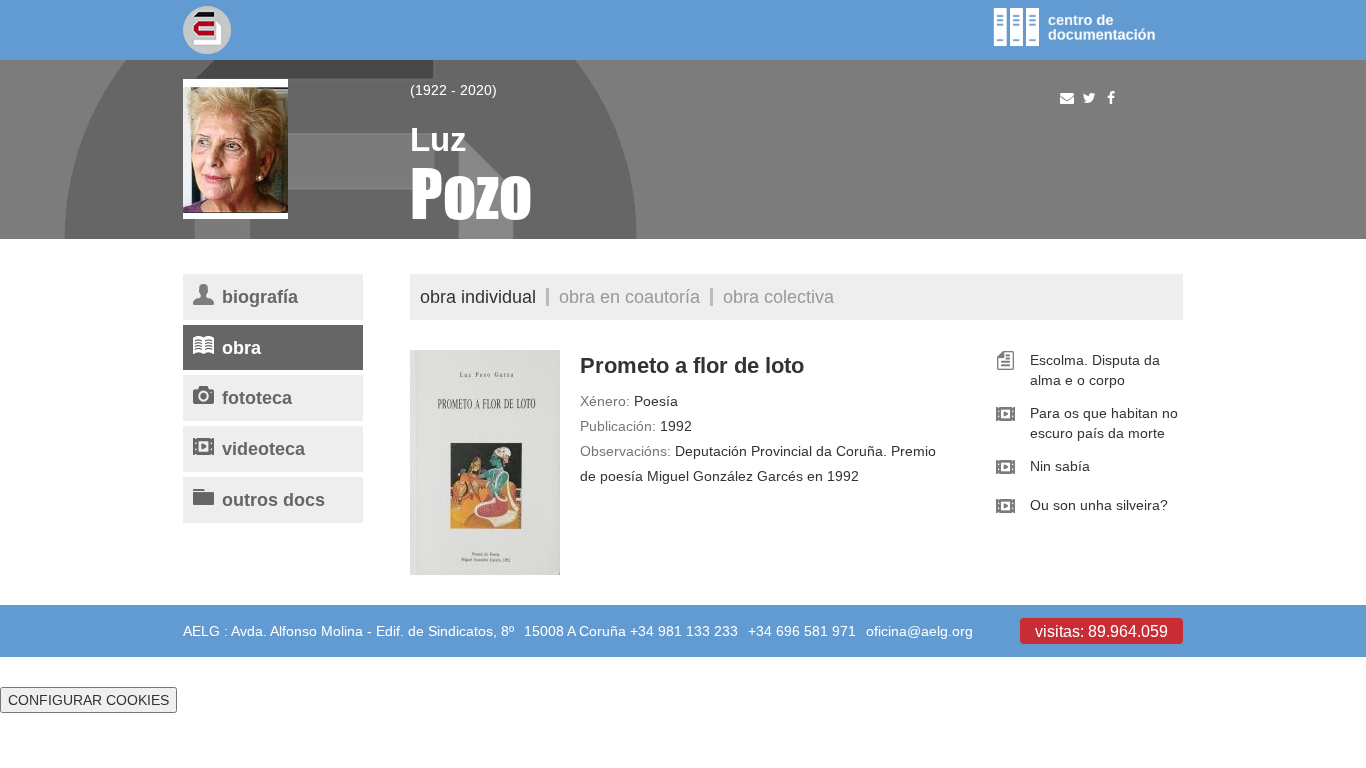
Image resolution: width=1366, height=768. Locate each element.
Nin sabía (1060, 466)
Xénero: (605, 401)
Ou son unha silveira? (1099, 505)
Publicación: (618, 426)
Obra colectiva (778, 296)
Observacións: (625, 451)
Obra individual (478, 296)
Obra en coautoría (629, 296)
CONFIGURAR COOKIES (88, 700)
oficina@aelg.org (919, 631)
